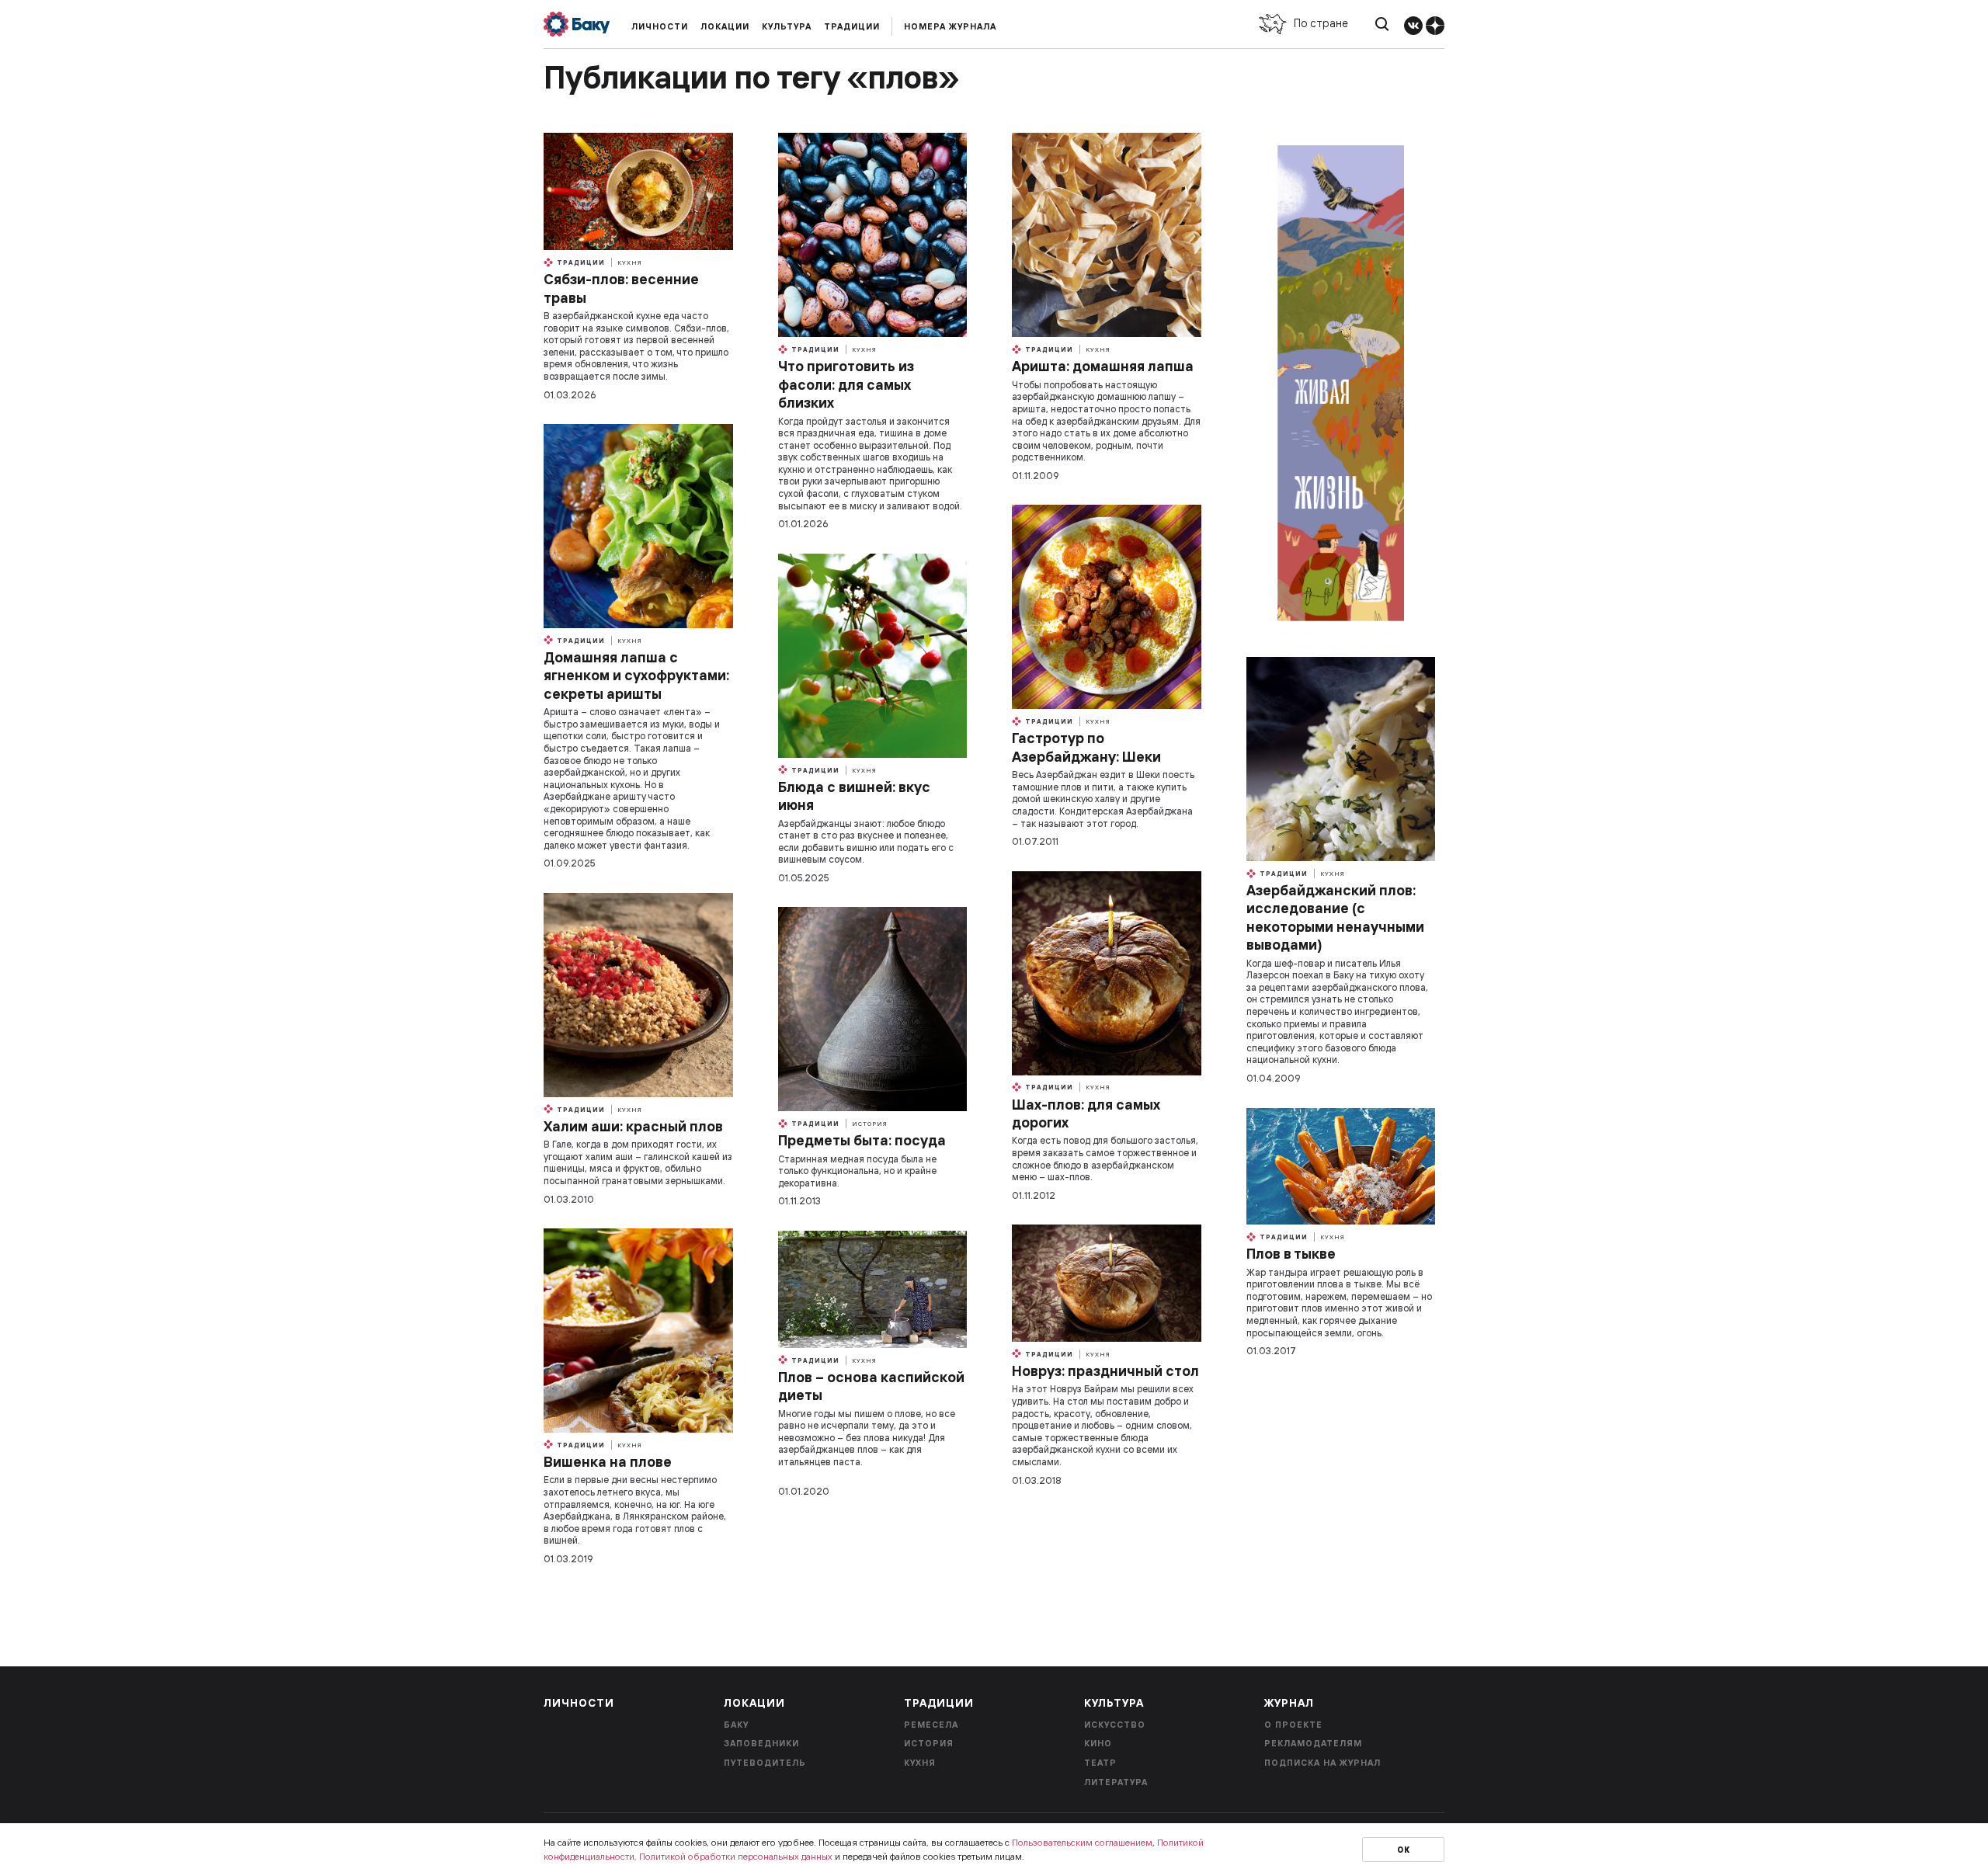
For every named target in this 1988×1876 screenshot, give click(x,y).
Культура (787, 26)
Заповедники (761, 1743)
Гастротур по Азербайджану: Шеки (1086, 747)
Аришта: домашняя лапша (1103, 366)
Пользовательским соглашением (1082, 1842)
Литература (1116, 1782)
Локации (725, 26)
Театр (1100, 1763)
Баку (736, 1725)
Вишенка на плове (608, 1462)
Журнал (1289, 1703)
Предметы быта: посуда (862, 1140)
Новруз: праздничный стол (1105, 1371)
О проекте (1293, 1725)
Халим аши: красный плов (633, 1126)
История (870, 1124)
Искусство (1115, 1725)
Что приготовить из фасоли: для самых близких (846, 384)
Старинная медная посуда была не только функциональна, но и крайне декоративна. (857, 1171)
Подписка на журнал (1322, 1763)
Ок (1404, 1850)
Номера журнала (950, 26)
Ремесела (931, 1725)
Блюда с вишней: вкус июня (854, 796)
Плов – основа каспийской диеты (871, 1386)
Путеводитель (765, 1763)
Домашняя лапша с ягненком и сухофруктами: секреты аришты (636, 676)
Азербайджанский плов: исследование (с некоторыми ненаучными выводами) (1335, 917)
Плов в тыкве (1291, 1254)
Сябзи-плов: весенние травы (621, 288)
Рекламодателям (1313, 1743)
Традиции (852, 26)
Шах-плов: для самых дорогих (1086, 1113)
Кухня (630, 262)
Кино (1098, 1743)
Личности (660, 26)
